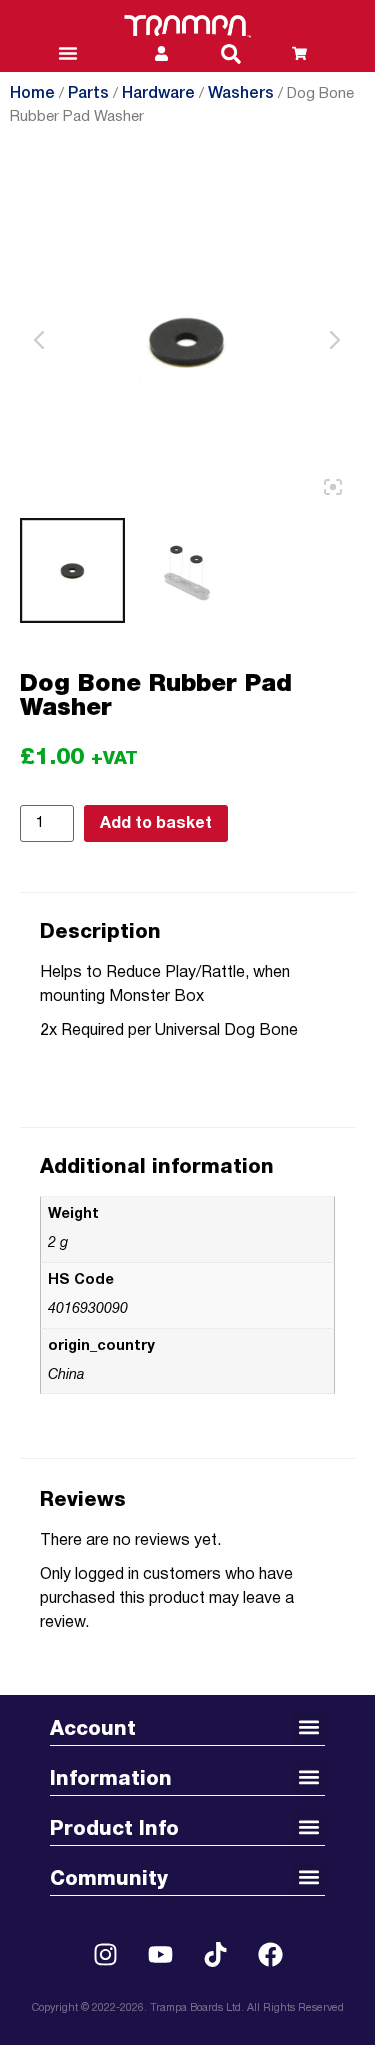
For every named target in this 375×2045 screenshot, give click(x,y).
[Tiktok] (215, 1955)
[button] (231, 54)
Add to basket (156, 824)
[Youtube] (160, 1955)
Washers (241, 94)
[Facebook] (270, 1955)
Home (32, 94)
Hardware (158, 94)
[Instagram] (105, 1955)
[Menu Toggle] (68, 53)
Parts (88, 94)
